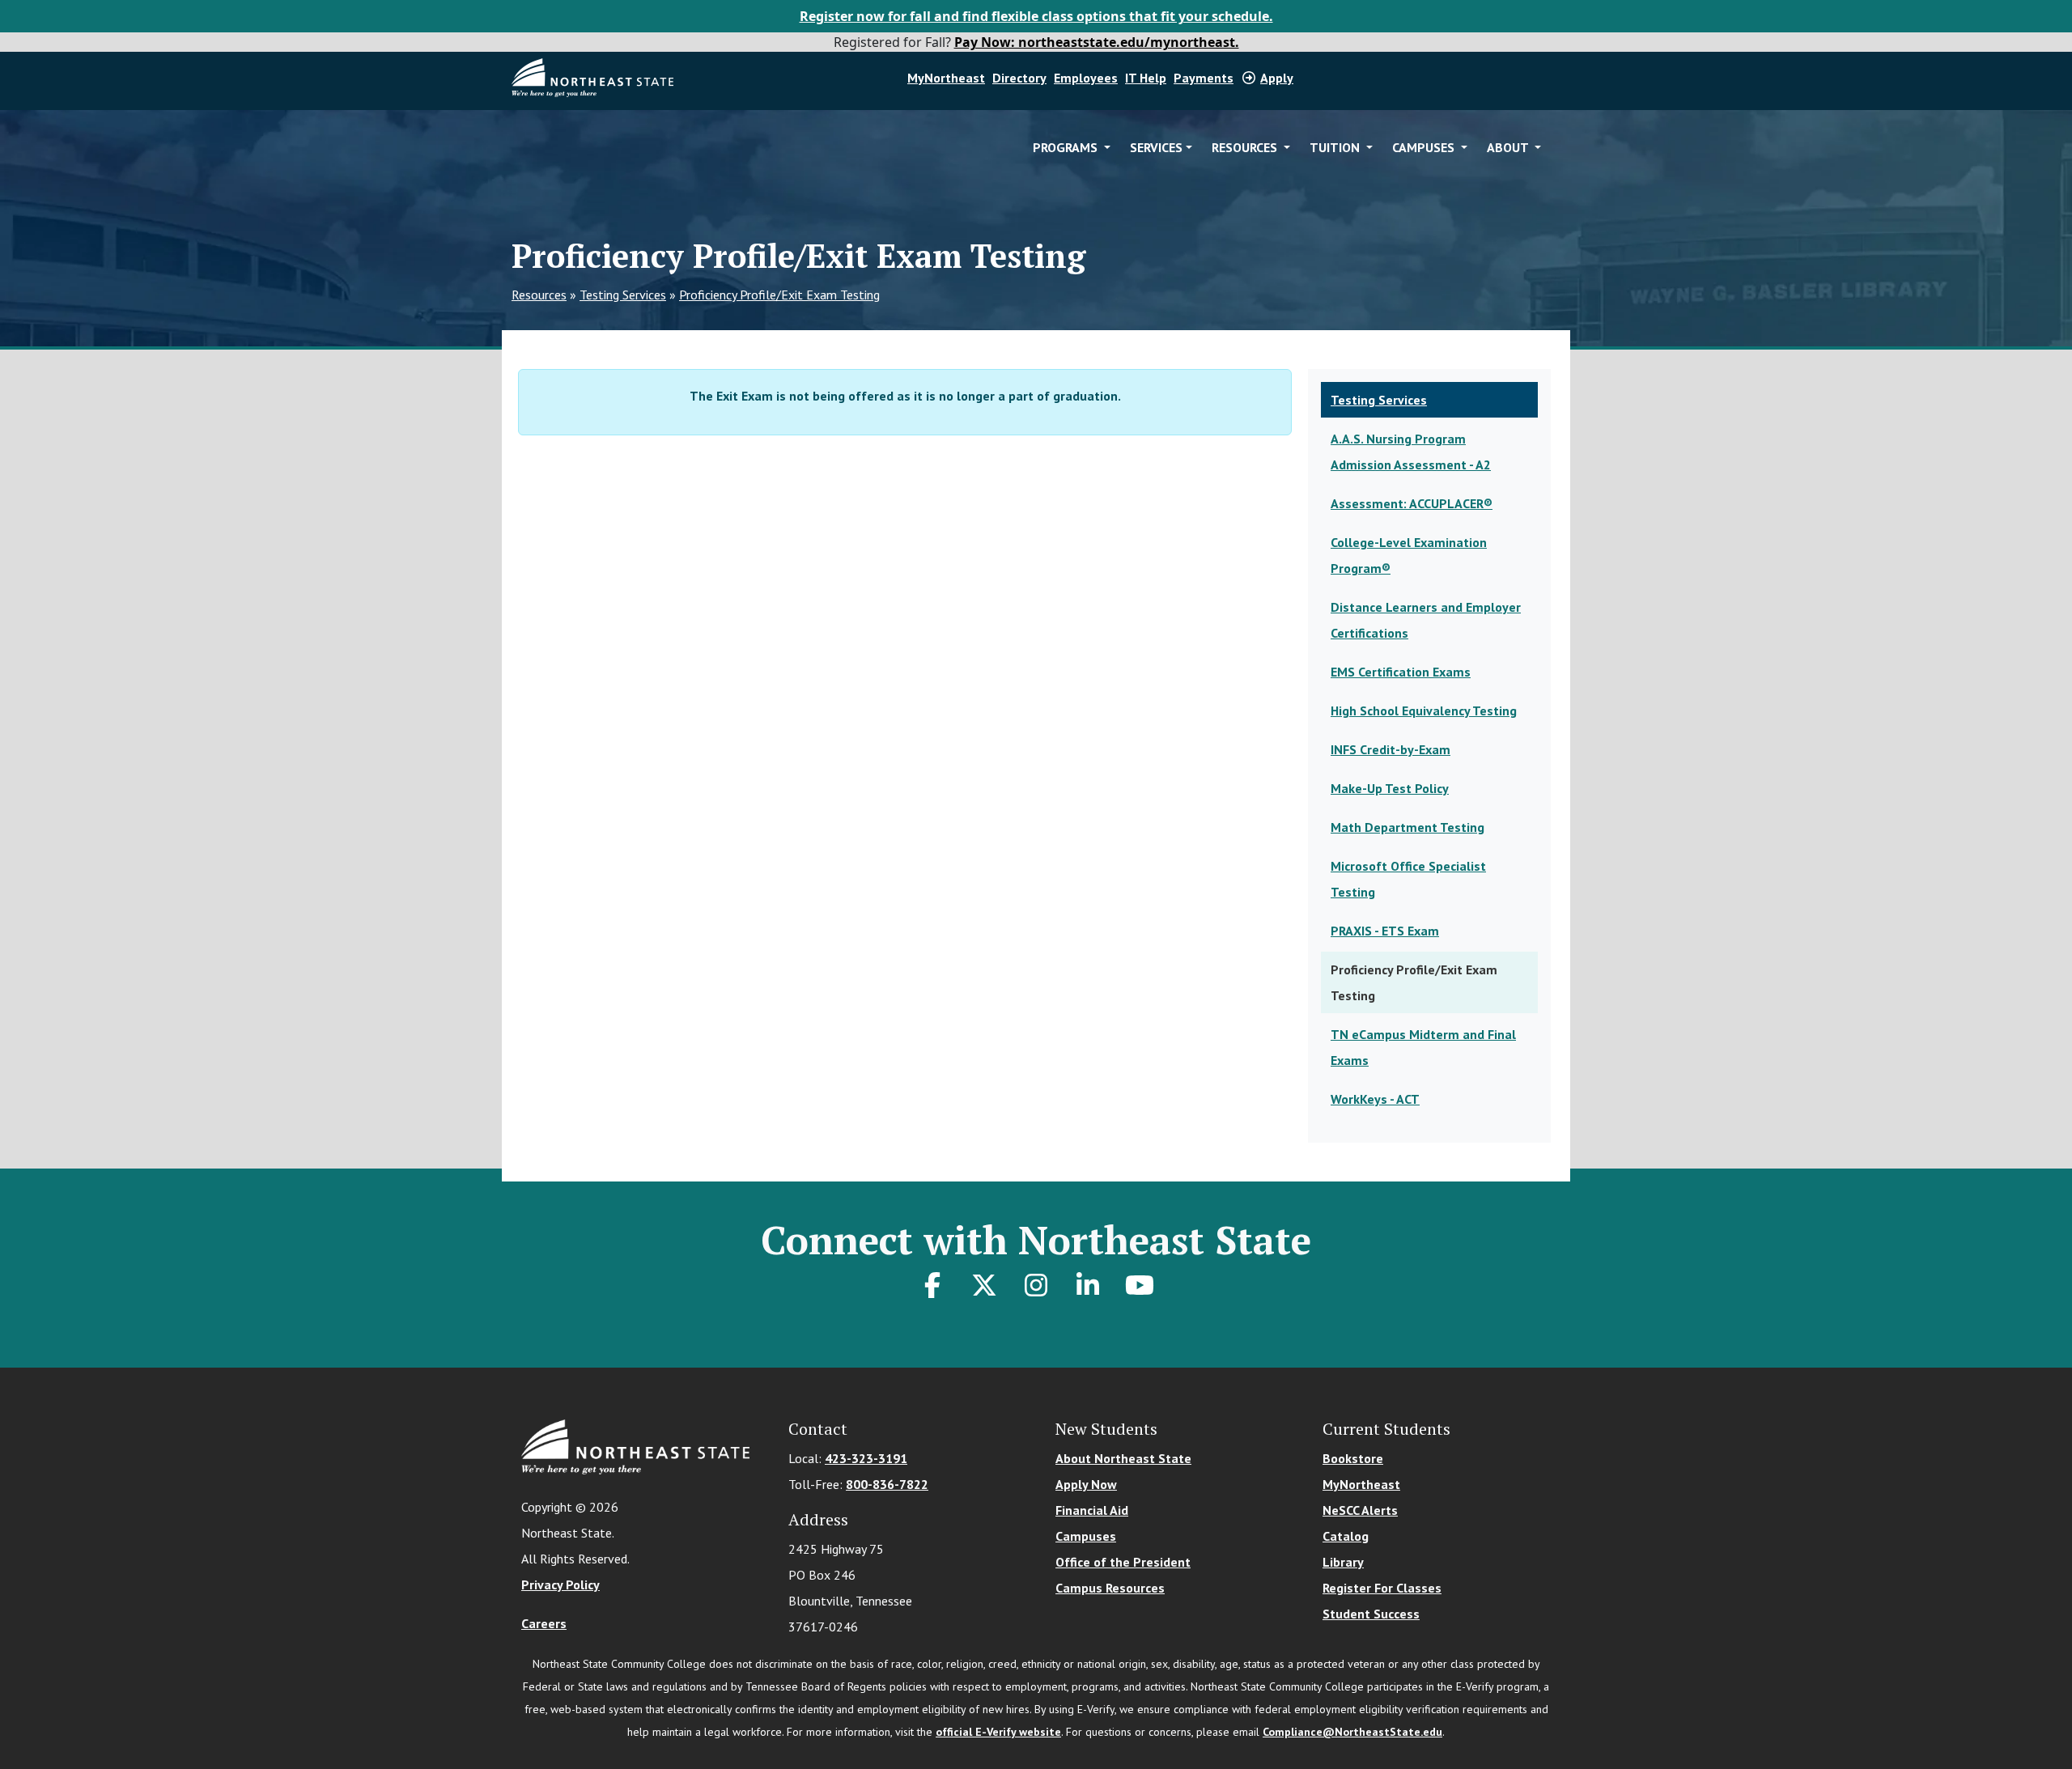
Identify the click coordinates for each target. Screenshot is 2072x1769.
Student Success (1371, 1614)
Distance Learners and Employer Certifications (1426, 620)
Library (1343, 1562)
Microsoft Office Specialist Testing (1408, 879)
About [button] (1509, 147)
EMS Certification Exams (1401, 672)
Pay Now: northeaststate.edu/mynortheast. (1097, 42)
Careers (544, 1623)
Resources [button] (1246, 147)
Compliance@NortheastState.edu (1352, 1732)
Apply (1277, 78)
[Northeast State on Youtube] (1140, 1285)
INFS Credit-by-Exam (1391, 749)
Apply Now (1086, 1484)
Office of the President (1123, 1562)
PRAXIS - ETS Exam (1385, 931)
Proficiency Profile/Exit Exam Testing (779, 295)
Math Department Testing (1408, 827)
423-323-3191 (866, 1458)
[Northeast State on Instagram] (1036, 1285)
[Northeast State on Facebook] (932, 1285)
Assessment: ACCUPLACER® (1412, 503)
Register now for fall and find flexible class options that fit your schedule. (1036, 16)
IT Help (1146, 78)
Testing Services (623, 295)
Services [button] (1156, 147)
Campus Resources (1110, 1588)
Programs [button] (1067, 147)
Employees (1086, 78)
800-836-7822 (887, 1484)
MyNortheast (946, 78)
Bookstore (1353, 1458)
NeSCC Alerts (1360, 1510)
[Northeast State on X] (984, 1285)
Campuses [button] (1425, 147)
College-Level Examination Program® (1409, 555)
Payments (1204, 78)
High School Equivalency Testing (1424, 711)
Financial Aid (1092, 1510)
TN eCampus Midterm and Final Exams (1423, 1047)
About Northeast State (1123, 1458)
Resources (539, 295)
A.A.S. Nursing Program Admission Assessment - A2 (1411, 452)
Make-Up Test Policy (1390, 788)
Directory (1019, 78)
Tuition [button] (1336, 147)
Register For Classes (1382, 1588)
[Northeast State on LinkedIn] (1088, 1285)
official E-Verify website (998, 1732)
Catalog (1346, 1536)
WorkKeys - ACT (1375, 1099)
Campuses (1086, 1536)
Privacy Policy (560, 1584)
